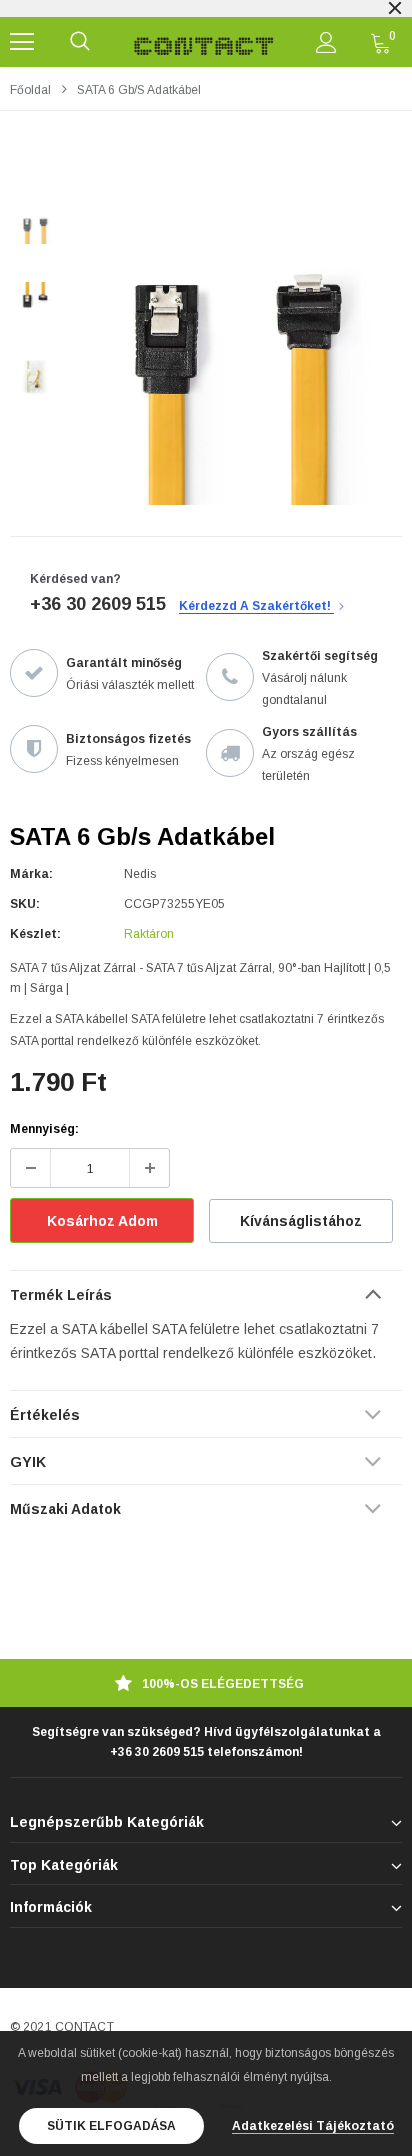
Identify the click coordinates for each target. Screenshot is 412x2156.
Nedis (140, 874)
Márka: (31, 874)
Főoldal (30, 90)
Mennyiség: (44, 1129)
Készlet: (35, 934)
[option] (236, 339)
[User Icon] (326, 42)
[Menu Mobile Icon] (22, 42)
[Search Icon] (80, 42)
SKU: (25, 904)
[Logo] (204, 42)
